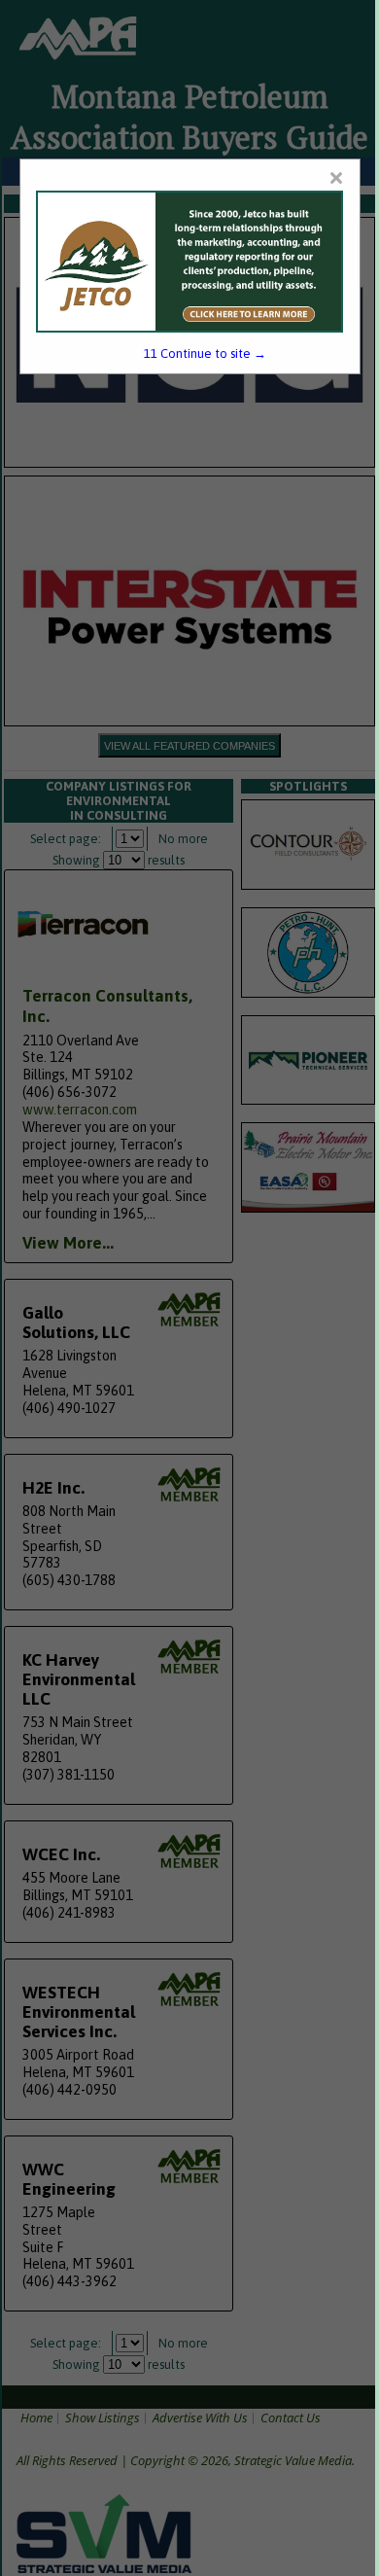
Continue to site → (205, 353)
